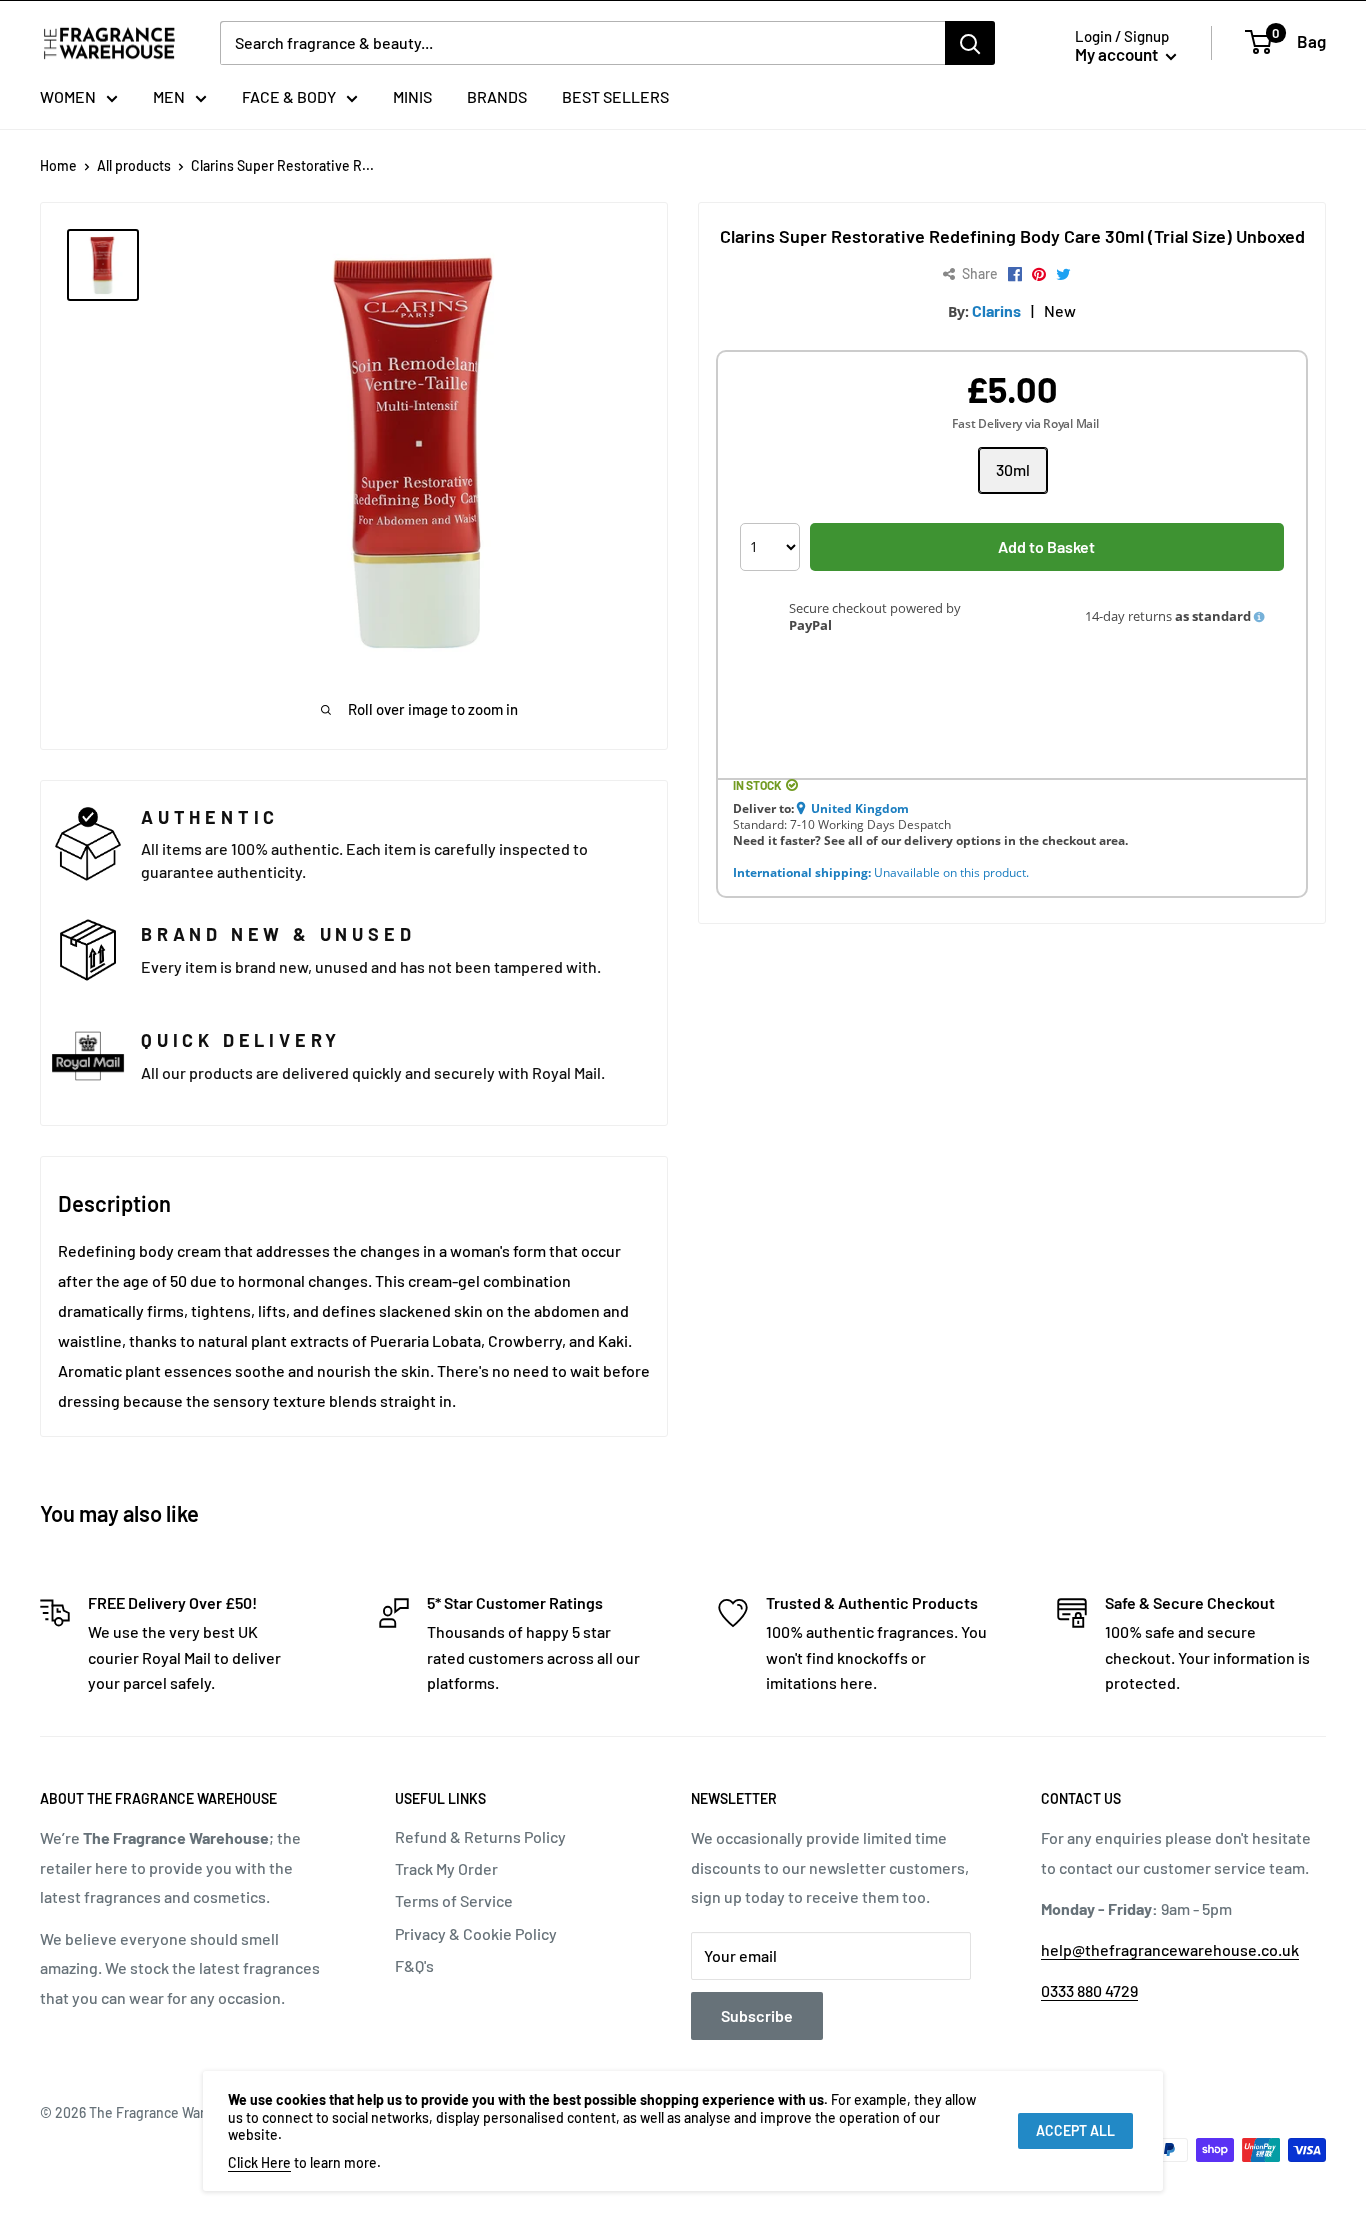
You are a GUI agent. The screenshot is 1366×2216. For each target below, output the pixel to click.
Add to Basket (1046, 546)
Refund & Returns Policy (480, 1836)
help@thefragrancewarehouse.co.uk (1170, 1949)
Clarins (996, 310)
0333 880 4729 (1089, 1990)
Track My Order (446, 1868)
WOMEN (68, 96)
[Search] (970, 43)
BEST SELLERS (615, 96)
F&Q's (414, 1965)
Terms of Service (454, 1900)
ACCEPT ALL (1075, 2130)
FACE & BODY (289, 96)
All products (134, 165)
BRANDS (497, 96)
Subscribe (757, 2015)
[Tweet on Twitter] (1063, 275)
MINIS (412, 96)
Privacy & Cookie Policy (476, 1933)
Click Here (259, 2162)
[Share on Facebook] (1015, 275)
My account (1118, 54)
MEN (169, 96)
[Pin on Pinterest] (1039, 275)
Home (58, 165)
